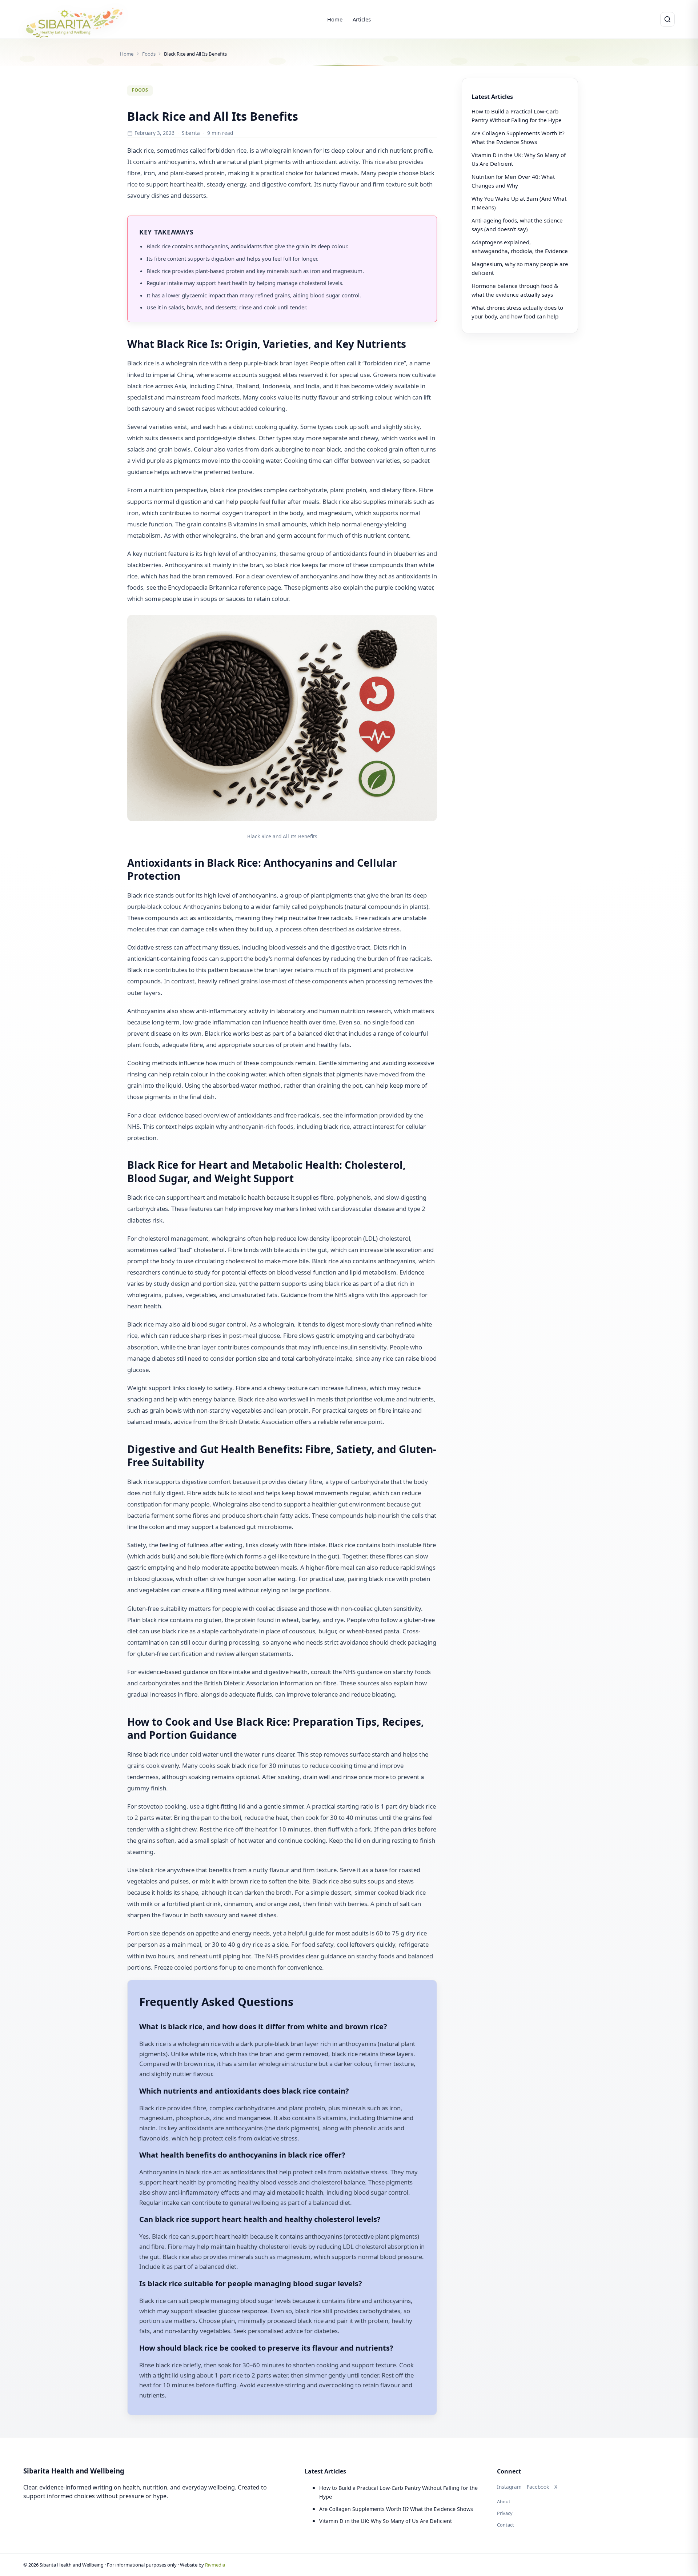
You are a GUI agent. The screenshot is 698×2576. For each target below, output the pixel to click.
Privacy (505, 2513)
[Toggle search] (667, 19)
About (504, 2501)
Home (335, 19)
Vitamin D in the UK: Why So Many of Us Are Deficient (386, 2521)
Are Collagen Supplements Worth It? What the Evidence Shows (396, 2509)
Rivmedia (215, 2565)
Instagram (509, 2487)
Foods (149, 54)
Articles (362, 19)
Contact (506, 2525)
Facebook (538, 2487)
